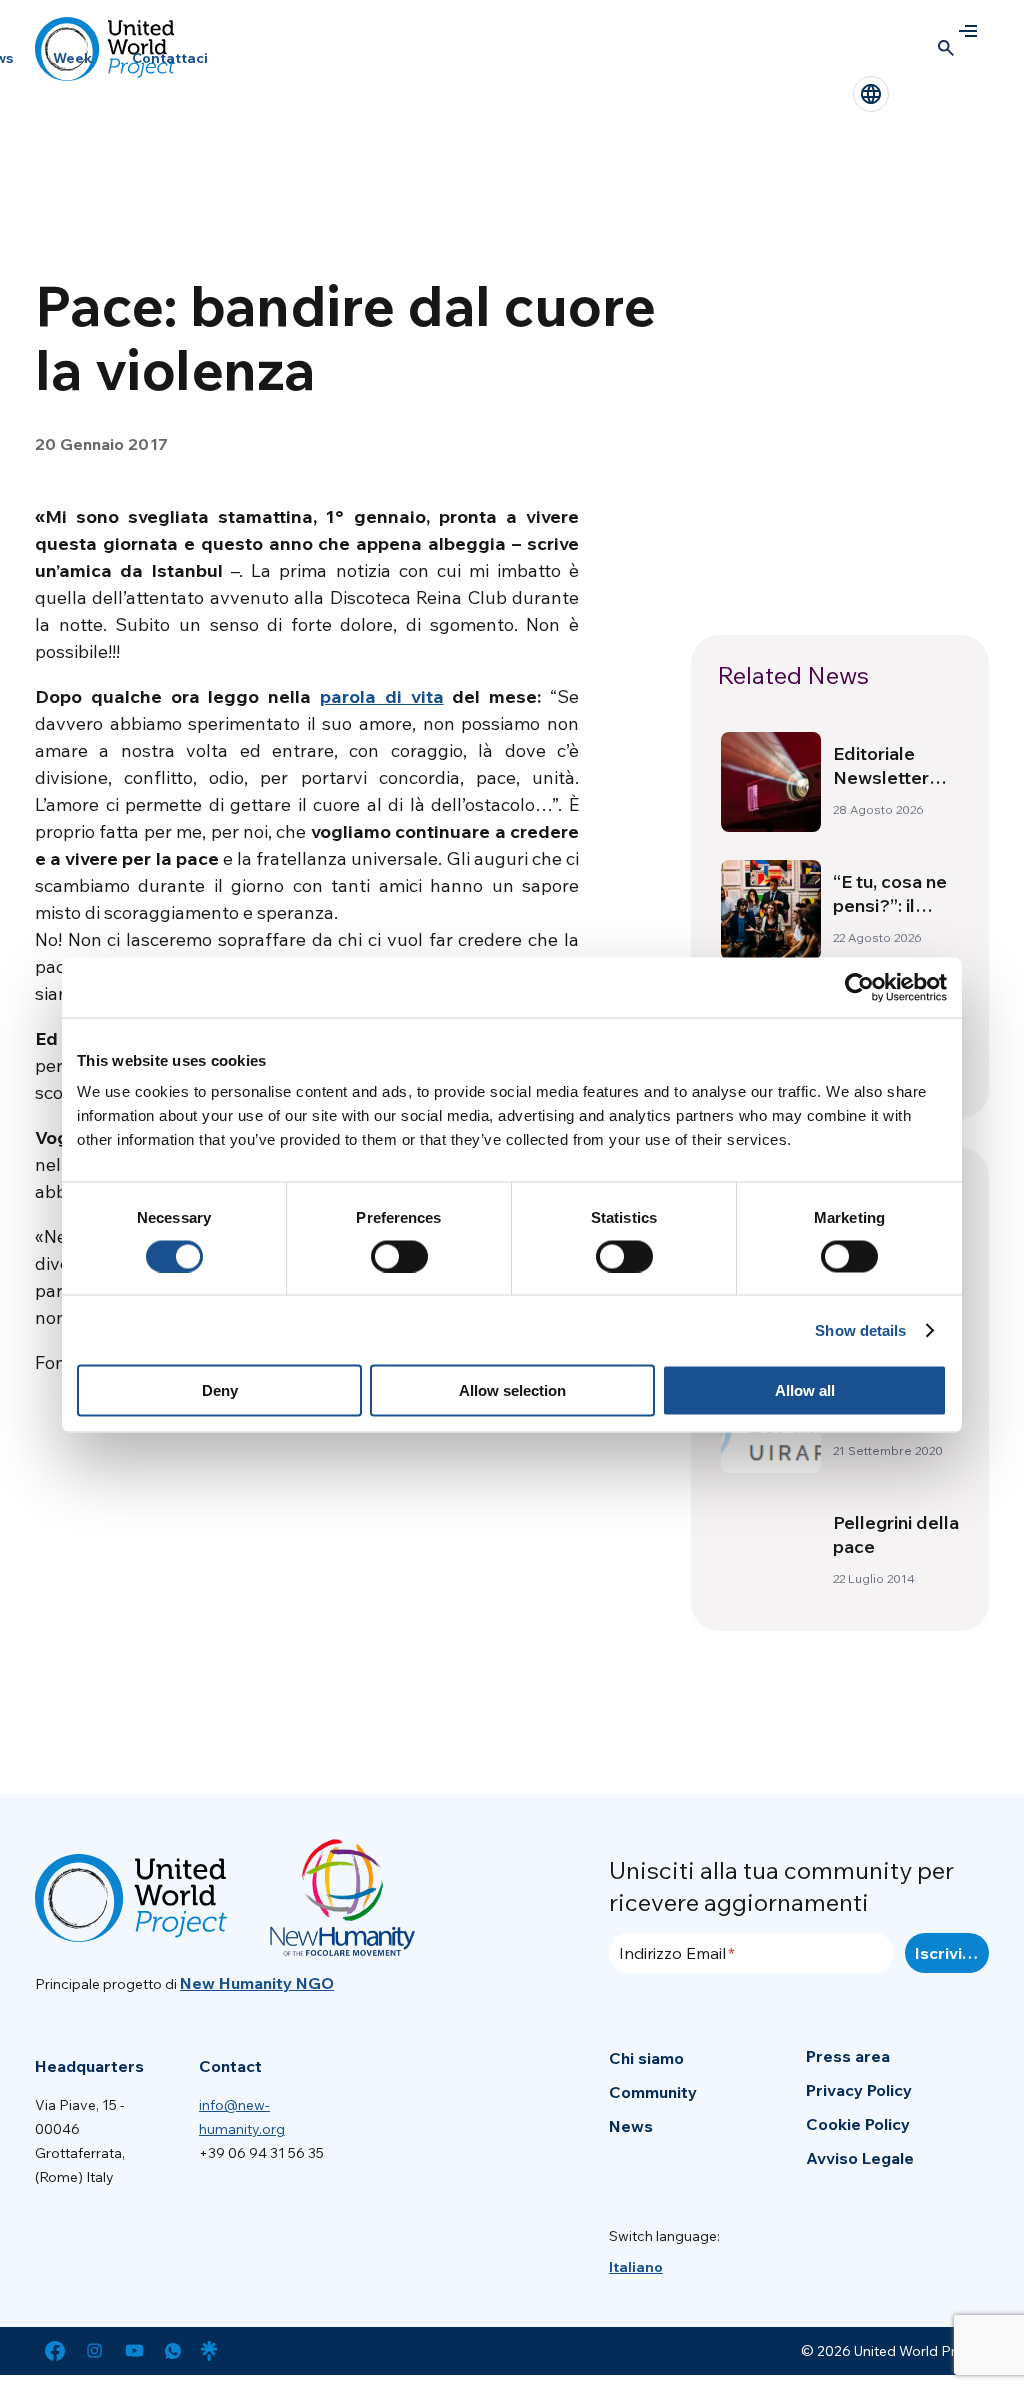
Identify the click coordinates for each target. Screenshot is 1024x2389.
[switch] (399, 1256)
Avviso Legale (860, 2158)
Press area (848, 2056)
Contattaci (170, 58)
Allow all (805, 1390)
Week (72, 58)
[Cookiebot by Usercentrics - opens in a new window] (859, 987)
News (631, 2126)
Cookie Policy (858, 2124)
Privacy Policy (859, 2090)
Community (653, 2092)
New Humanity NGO (257, 1983)
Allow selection (512, 1390)
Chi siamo (646, 2058)
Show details (860, 1329)
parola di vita (382, 696)
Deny (220, 1390)
